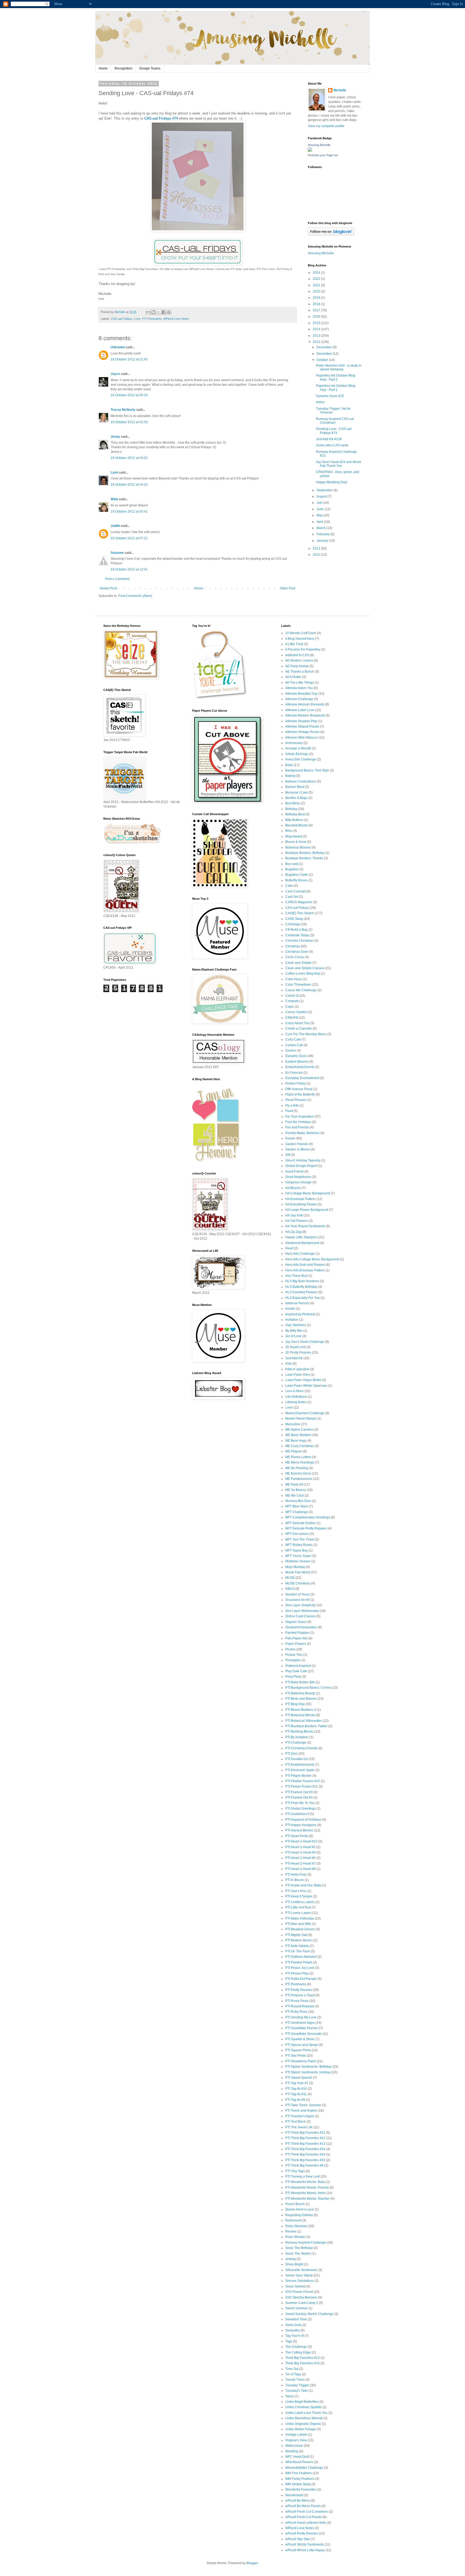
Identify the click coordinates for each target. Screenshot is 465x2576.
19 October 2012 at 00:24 (129, 395)
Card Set (292, 897)
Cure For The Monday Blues (306, 1034)
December (325, 347)
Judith (115, 526)
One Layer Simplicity (300, 1605)
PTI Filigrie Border (298, 1776)
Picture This (294, 1655)
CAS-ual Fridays (122, 319)
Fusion (290, 1138)
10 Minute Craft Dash (301, 633)
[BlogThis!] (153, 312)
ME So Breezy (296, 1490)
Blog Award (294, 836)
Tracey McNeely (123, 410)
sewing (290, 2259)
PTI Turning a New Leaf (302, 2177)
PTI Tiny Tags (295, 2171)
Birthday (291, 809)
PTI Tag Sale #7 (297, 2083)
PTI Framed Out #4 (299, 1798)
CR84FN (292, 1018)
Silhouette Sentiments (301, 2270)
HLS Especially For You (302, 1298)
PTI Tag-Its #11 (296, 2094)
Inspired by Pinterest (300, 1314)
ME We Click (295, 1496)
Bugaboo (292, 869)
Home (103, 68)
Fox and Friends (297, 1127)
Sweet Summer (296, 2308)
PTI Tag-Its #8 (295, 2100)
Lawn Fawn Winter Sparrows (306, 1386)
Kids (288, 1364)
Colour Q (292, 996)
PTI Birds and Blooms (301, 1699)
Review (291, 2231)
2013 (317, 336)
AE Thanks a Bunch (300, 672)
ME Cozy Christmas (300, 1446)
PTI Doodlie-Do (297, 1759)
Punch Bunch (295, 2204)
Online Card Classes (300, 1616)
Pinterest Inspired (298, 1666)
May (320, 515)
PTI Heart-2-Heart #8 (300, 1869)
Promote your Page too (323, 155)
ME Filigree (294, 1451)
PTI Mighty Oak (296, 1935)
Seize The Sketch (298, 2254)
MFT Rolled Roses (299, 1545)
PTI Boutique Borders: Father (306, 1726)
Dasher (291, 1051)
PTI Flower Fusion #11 (302, 1786)
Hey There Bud (296, 1276)
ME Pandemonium (299, 1479)
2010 (317, 555)
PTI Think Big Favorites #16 (305, 2149)
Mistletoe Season (298, 1561)
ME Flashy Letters (298, 1457)
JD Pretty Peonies (298, 1353)
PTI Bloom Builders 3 (301, 1710)
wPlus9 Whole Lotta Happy (305, 2550)
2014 (317, 329)
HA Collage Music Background (308, 1193)
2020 (317, 291)
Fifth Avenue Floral (299, 1089)
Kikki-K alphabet (297, 1369)
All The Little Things (300, 683)
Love (137, 319)
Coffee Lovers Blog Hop (303, 974)
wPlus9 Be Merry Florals (303, 2506)
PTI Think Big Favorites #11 (305, 2133)
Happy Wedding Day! (332, 482)
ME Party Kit (294, 1485)
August (322, 496)
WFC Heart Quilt (297, 2457)
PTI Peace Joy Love (300, 1968)
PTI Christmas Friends (301, 1748)
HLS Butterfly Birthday (301, 1287)
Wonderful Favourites (301, 2490)
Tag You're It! (295, 2336)
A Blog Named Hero (300, 639)
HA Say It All (294, 1215)
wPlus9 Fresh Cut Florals (304, 2517)
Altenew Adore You (299, 688)
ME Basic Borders (298, 1435)
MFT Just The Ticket (300, 1539)
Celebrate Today (297, 935)
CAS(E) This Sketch (300, 913)
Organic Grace (296, 1622)
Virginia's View (296, 2440)
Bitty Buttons (294, 820)
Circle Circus (295, 957)
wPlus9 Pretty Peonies (302, 2533)
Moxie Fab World (298, 1572)
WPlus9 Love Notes (176, 319)
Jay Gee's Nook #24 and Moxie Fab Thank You (339, 464)
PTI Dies (291, 1754)
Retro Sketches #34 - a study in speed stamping (339, 367)
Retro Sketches (296, 2226)
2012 (317, 342)
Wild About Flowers (299, 2462)
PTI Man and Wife (298, 1924)
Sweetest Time (296, 2319)
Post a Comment (117, 579)
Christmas (293, 946)
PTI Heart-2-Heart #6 (300, 1858)
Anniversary (294, 743)
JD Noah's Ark (295, 1347)
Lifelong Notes (296, 1402)
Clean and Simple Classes (305, 968)
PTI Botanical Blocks (300, 1715)
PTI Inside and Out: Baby (303, 1885)
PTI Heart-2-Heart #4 (300, 1852)
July (320, 503)
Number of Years (297, 1594)
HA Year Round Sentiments (305, 1226)
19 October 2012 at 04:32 (129, 485)
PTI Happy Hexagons (301, 1825)
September (325, 490)
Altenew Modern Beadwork (305, 715)
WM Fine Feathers (299, 2473)
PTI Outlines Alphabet (301, 1957)
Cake (289, 886)
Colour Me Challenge (301, 990)
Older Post (288, 588)
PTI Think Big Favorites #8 (304, 2165)
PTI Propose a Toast (300, 1995)
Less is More (295, 1391)
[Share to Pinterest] (169, 312)
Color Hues (294, 979)
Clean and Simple (298, 963)
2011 (317, 548)
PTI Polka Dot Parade (301, 1979)
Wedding (292, 2451)
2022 (317, 279)
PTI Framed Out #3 (299, 1792)
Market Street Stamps (301, 1419)
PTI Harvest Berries (299, 1830)
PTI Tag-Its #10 (296, 2089)
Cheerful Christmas (299, 941)
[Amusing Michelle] (310, 151)
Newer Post (108, 588)
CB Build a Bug (296, 930)
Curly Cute (293, 1040)
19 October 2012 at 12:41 (129, 569)
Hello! (320, 402)
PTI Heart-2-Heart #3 (300, 1847)
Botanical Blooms (298, 847)
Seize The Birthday (299, 2248)
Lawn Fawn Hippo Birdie (303, 1380)
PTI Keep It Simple (299, 1896)
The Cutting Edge (298, 2352)
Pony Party (293, 1677)
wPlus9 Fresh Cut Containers (307, 2512)
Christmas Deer (297, 952)
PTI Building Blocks (299, 1732)
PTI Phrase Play (297, 1973)
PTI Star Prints (296, 2056)
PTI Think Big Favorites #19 (305, 2154)
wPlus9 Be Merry (298, 2501)
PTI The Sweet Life (299, 2127)
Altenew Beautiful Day (301, 694)
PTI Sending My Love (301, 2017)
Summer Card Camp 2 (302, 2303)
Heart (289, 1248)
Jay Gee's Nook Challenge (305, 1342)
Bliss (289, 831)
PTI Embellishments (300, 1765)
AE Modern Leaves (299, 660)
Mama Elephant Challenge (305, 1413)
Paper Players (296, 1644)
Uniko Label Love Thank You (306, 2413)
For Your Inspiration (300, 1117)
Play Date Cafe (296, 1671)
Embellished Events (300, 1067)
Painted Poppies (297, 1633)
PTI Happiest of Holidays (303, 1820)
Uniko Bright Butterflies (302, 2402)
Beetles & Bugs (296, 798)
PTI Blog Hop (295, 1704)
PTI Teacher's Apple (300, 2116)
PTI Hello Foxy (296, 1875)
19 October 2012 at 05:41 (129, 512)
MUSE (290, 1578)
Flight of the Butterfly (300, 1094)
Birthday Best (295, 814)
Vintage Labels (296, 2435)
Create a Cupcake (299, 1028)
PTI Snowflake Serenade (303, 2034)
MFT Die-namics (297, 1534)
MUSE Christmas (298, 1583)
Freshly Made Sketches (302, 1133)
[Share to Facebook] (164, 312)
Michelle (340, 90)
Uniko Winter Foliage (301, 2429)
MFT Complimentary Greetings (308, 1517)
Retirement (293, 2220)
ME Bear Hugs (296, 1441)
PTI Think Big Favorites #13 (305, 2144)
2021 (317, 285)
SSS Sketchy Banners (301, 2297)
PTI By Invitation (297, 1737)
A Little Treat (294, 644)
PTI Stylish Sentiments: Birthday (308, 2067)
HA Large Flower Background (307, 1210)
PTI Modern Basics (299, 1940)
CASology (293, 924)
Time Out (292, 2369)
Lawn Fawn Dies (297, 1375)
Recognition (124, 68)
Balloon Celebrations (301, 781)
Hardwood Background (302, 1243)
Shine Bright (294, 2264)
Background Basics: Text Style (307, 770)
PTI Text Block (295, 2122)
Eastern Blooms (297, 1062)
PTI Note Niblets (297, 1946)
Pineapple (293, 1660)
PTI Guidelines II (297, 1814)
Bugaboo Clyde (297, 875)
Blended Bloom (297, 825)
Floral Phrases (296, 1100)
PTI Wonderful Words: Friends (307, 2188)
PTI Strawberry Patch (301, 2061)
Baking (290, 776)
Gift (288, 1155)
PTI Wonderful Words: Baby (305, 2182)
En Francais (294, 1073)
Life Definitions (296, 1397)
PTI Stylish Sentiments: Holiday (308, 2072)
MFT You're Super (298, 1556)
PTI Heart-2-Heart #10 (301, 1841)
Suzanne (117, 553)
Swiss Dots (293, 2325)
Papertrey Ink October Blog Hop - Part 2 (336, 377)
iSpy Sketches (296, 1325)
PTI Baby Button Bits (300, 1682)
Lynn (114, 472)
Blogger (252, 2563)
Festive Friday (295, 1083)
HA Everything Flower (301, 1204)
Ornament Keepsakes (301, 1627)
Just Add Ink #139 (329, 439)
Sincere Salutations (300, 2281)
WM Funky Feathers (300, 2479)
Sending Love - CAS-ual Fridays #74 (334, 431)
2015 (317, 323)
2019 (317, 298)
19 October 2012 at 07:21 (129, 538)
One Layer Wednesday (302, 1611)
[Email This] (148, 312)
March (321, 528)
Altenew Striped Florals (302, 726)
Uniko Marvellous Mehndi (304, 2418)
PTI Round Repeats (300, 2006)
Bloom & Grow (296, 842)
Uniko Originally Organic (303, 2424)
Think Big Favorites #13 (302, 2358)
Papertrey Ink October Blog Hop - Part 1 (336, 388)
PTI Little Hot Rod (298, 1907)
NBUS (290, 1589)
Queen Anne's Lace (300, 2209)
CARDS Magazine (299, 902)
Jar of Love (293, 1336)
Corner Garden (296, 1012)
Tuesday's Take (297, 2391)
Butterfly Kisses (296, 880)
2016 (317, 317)
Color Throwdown (298, 985)
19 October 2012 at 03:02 (129, 458)
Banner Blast (295, 787)
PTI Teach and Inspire (301, 2111)
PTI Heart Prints (297, 1836)
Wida (114, 499)
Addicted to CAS (297, 655)
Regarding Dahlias (299, 2215)
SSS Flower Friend (299, 2292)
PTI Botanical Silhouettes (304, 1721)
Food (289, 1111)
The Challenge (296, 2347)
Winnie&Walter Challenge (304, 2468)
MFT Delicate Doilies (300, 1523)
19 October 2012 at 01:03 (129, 422)
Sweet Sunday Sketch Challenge (309, 2314)
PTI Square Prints (298, 2050)
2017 (317, 310)
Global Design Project (301, 1166)
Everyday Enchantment (302, 1078)
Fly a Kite (292, 1106)
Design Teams (150, 68)
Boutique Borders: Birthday (305, 853)
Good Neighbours (298, 1177)
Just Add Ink (294, 1358)
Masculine (293, 1424)
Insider (290, 1309)
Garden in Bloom (298, 1149)
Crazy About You (297, 1023)
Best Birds (293, 803)
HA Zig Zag (293, 1232)
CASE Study (294, 919)
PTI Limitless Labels (300, 1902)
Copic (290, 1007)
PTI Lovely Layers (298, 1913)
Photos (290, 1649)
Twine (290, 2396)
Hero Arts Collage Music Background (312, 1259)
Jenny (115, 437)
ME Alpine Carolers (299, 1430)
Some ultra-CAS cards (332, 445)
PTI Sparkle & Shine (300, 2039)
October (323, 360)
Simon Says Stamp (299, 2275)
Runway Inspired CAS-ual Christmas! (335, 421)
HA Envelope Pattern (300, 1199)
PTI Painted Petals (299, 1962)
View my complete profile (326, 126)
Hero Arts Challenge (300, 1254)
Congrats (292, 1001)
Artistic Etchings (297, 754)
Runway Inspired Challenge (306, 2243)
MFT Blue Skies (297, 1506)
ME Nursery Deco (298, 1473)
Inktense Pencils (297, 1303)
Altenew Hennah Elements (305, 704)
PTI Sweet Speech (299, 2078)
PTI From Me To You (300, 1803)
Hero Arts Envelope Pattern (305, 1270)
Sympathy (293, 2330)
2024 (317, 273)
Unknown (118, 347)
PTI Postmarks (152, 319)
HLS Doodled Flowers (301, 1292)
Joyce (115, 374)
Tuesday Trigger (297, 2385)
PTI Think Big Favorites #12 (305, 2138)
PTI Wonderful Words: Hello (305, 2193)
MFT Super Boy (297, 1551)
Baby (289, 765)
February (323, 534)
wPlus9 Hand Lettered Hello (306, 2523)
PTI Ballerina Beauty (300, 1693)
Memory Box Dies (298, 1501)
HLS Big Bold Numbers (302, 1281)
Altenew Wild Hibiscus (302, 738)
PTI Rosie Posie (297, 2001)
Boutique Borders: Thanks (304, 858)
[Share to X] (158, 312)
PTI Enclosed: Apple (300, 1770)
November (325, 354)
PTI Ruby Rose (296, 2012)
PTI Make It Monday (300, 1918)
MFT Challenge (297, 1512)
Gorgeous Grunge (298, 1182)
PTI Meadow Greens (300, 1929)
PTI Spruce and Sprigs (302, 2045)
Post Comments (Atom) (135, 596)
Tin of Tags (293, 2374)
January (323, 541)
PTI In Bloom (295, 1880)
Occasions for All (297, 1600)
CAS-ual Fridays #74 (161, 118)
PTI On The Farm (298, 1951)
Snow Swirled (295, 2286)
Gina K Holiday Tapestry (303, 1160)
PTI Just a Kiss (296, 1891)
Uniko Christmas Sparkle (303, 2407)
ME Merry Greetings (300, 1462)
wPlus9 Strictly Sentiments (304, 2544)
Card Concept (295, 891)
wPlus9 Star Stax (298, 2539)
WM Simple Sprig (298, 2484)
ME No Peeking (297, 1468)
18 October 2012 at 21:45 (129, 359)
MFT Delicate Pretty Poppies (306, 1528)
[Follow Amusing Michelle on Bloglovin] (331, 234)
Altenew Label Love (300, 710)
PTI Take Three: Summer (303, 2105)
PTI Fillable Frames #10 (303, 1781)
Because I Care (297, 792)
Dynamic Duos (296, 1056)
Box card (292, 864)
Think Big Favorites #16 (302, 2363)
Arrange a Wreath (298, 748)
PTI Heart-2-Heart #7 (300, 1864)
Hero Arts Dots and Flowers (305, 1265)
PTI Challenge (296, 1743)
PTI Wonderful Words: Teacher (307, 2199)
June (320, 509)
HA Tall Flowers (297, 1221)
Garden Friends (297, 1144)
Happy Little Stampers (301, 1237)
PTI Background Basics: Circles (308, 1688)
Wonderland (294, 2495)
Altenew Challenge (299, 699)
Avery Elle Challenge (301, 759)
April (320, 522)
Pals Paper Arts (296, 1638)
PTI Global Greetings (300, 1809)
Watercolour (294, 2446)
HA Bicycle (293, 1188)
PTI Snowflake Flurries (302, 2028)
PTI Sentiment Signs (300, 2023)
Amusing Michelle (319, 145)
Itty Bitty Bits (294, 1331)
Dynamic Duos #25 (330, 396)
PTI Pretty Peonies (299, 1990)
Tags (289, 2341)
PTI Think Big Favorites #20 (305, 2160)
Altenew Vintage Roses (302, 732)
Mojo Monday (295, 1567)
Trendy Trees (295, 2380)
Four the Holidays (298, 1122)
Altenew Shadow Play (301, 721)
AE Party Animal (297, 666)
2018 (317, 304)
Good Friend (294, 1171)
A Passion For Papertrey (303, 649)
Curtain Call (294, 1045)
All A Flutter (293, 677)
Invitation (292, 1320)
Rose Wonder (295, 2237)
